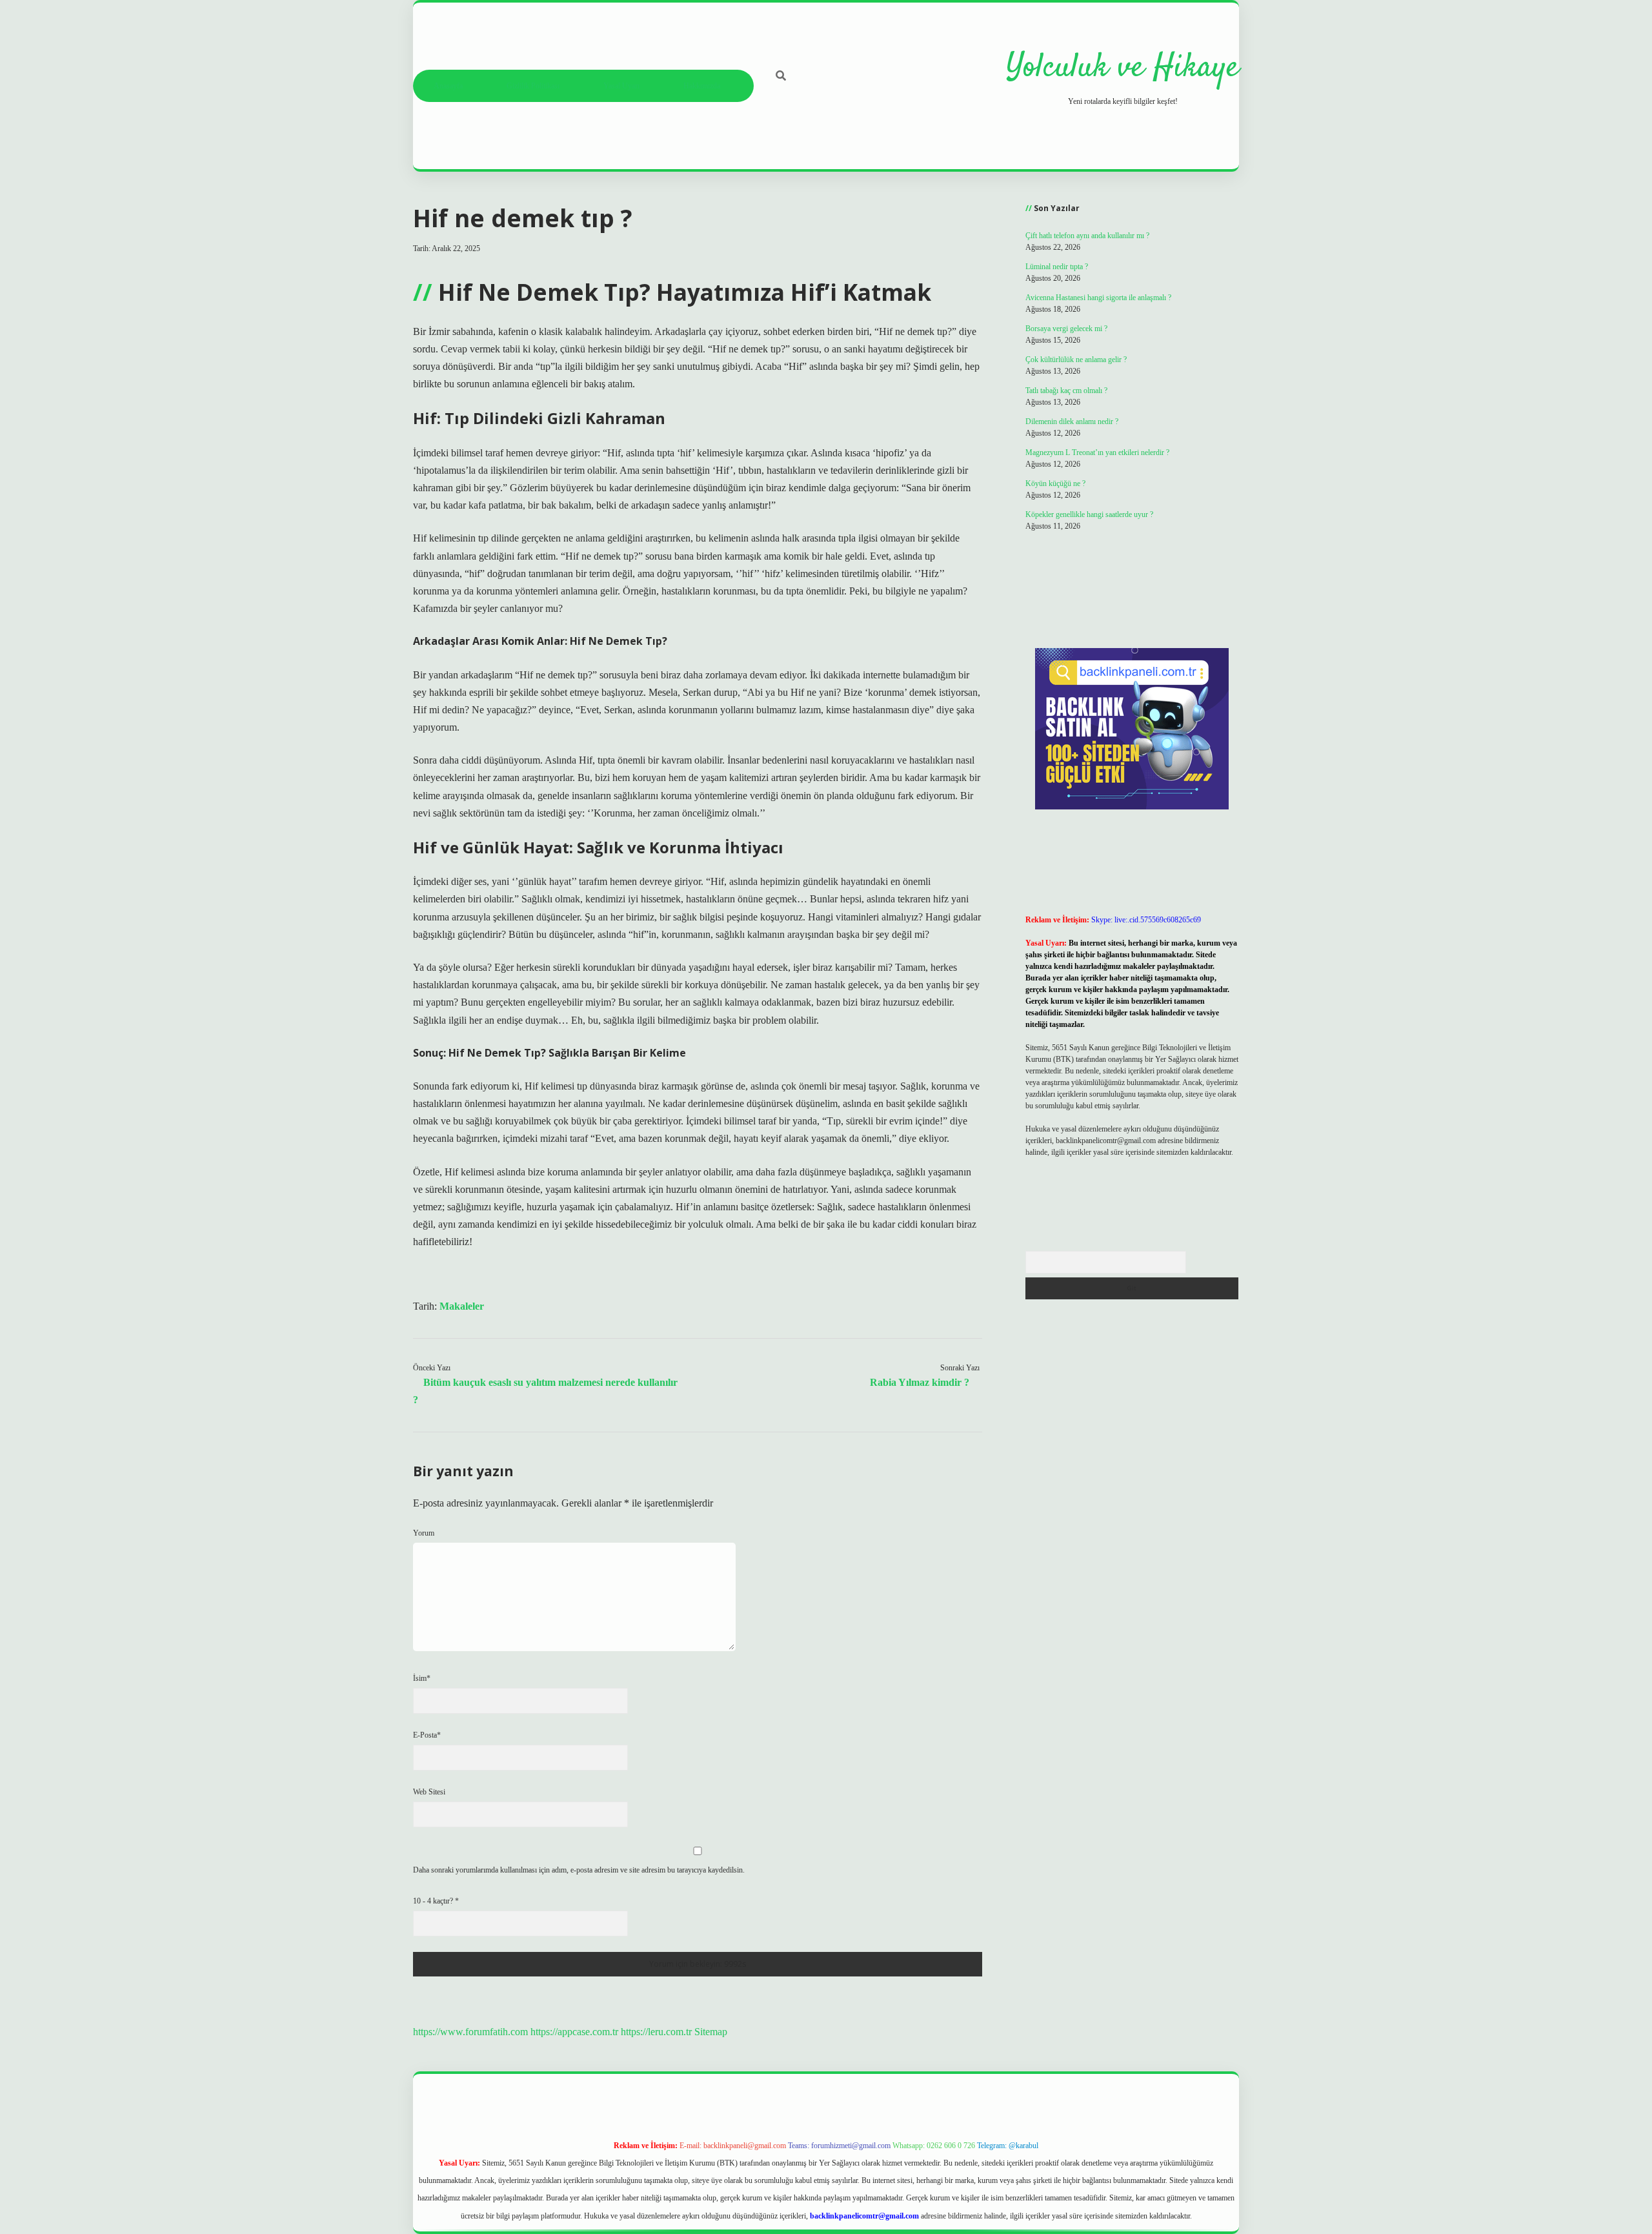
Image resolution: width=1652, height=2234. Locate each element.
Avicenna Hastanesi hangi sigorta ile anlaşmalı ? (1098, 298)
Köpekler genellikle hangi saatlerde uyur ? (1089, 514)
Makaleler (462, 1306)
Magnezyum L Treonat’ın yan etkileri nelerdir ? (1097, 452)
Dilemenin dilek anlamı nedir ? (1072, 421)
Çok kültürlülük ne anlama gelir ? (1076, 360)
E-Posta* (427, 1735)
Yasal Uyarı (621, 86)
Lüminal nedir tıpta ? (1057, 267)
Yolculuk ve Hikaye (1123, 68)
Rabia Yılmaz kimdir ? (920, 1382)
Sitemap (711, 2032)
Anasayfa (448, 86)
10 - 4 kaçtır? (436, 1901)
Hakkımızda (702, 86)
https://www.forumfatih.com (470, 2032)
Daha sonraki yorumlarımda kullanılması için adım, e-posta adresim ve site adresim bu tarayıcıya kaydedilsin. (579, 1870)
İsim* (422, 1678)
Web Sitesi (429, 1792)
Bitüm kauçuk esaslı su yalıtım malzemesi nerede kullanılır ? (545, 1391)
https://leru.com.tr (656, 2032)
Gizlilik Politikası (533, 86)
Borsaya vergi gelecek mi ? (1066, 329)
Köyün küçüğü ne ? (1055, 483)
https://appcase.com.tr (574, 2032)
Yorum (424, 1533)
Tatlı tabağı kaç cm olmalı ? (1066, 391)
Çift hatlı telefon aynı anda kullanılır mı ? (1087, 236)
